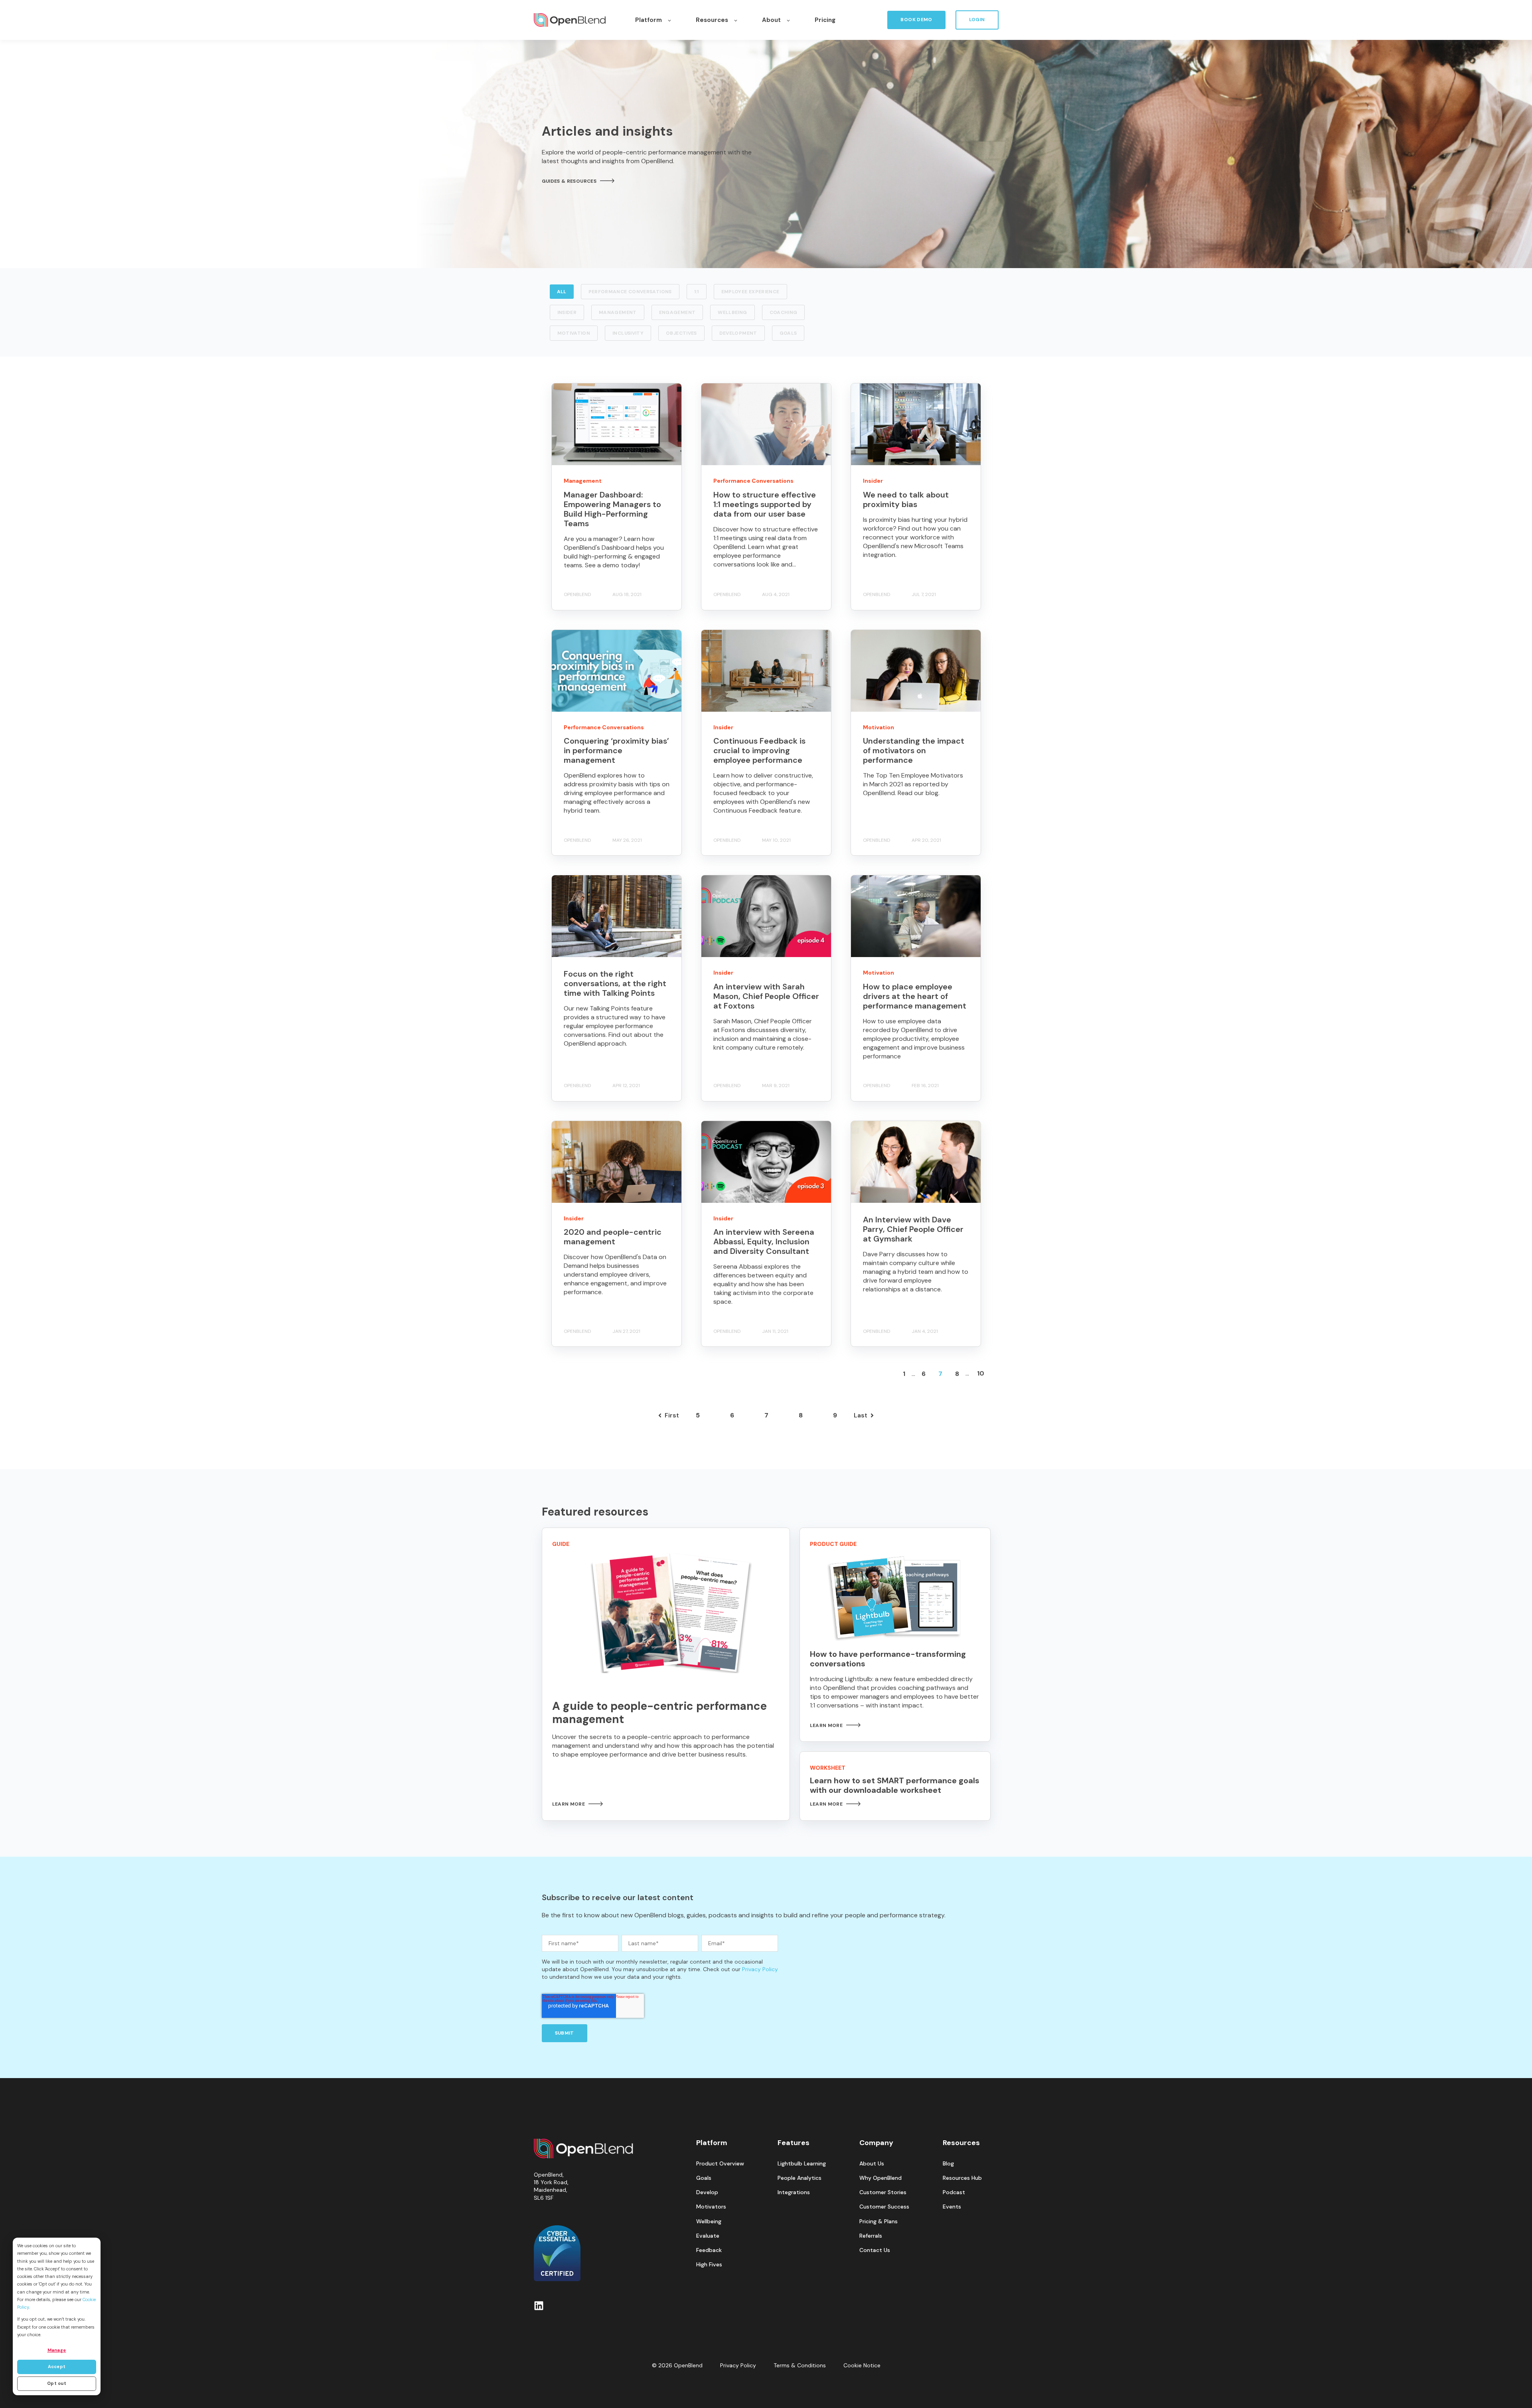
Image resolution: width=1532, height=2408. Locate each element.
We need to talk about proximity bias (906, 499)
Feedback (709, 2250)
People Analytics (800, 2178)
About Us (872, 2164)
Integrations (794, 2192)
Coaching (784, 312)
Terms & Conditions (800, 2365)
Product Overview (720, 2164)
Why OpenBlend (881, 2178)
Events (952, 2207)
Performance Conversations (630, 292)
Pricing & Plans (879, 2221)
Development (738, 333)
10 (981, 1373)
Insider (567, 312)
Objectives (681, 333)
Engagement (677, 312)
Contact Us (875, 2250)
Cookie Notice (862, 2365)
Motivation (574, 333)
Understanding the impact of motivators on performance (914, 750)
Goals (788, 333)
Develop (707, 2192)
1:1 (697, 292)
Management (618, 312)
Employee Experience (750, 292)
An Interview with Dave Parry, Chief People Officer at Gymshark (913, 1229)
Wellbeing (732, 312)
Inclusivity (628, 333)
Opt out (57, 2383)
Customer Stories (883, 2192)
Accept (57, 2367)
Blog (948, 2164)
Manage (57, 2350)
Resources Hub (962, 2178)
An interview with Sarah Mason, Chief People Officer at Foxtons (766, 996)
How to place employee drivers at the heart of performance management (915, 996)
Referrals (871, 2236)
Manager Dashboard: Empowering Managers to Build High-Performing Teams (612, 509)
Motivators (711, 2207)
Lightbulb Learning (802, 2164)
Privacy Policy (760, 1969)
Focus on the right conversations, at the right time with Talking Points (615, 983)
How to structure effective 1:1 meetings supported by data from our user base (765, 504)
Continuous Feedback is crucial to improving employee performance (759, 750)
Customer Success (884, 2207)
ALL (562, 292)
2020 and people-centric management (613, 1237)
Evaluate (708, 2236)
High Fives (709, 2265)
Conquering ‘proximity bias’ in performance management (616, 750)
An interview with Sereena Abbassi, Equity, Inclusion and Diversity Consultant (764, 1242)
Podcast (954, 2192)
